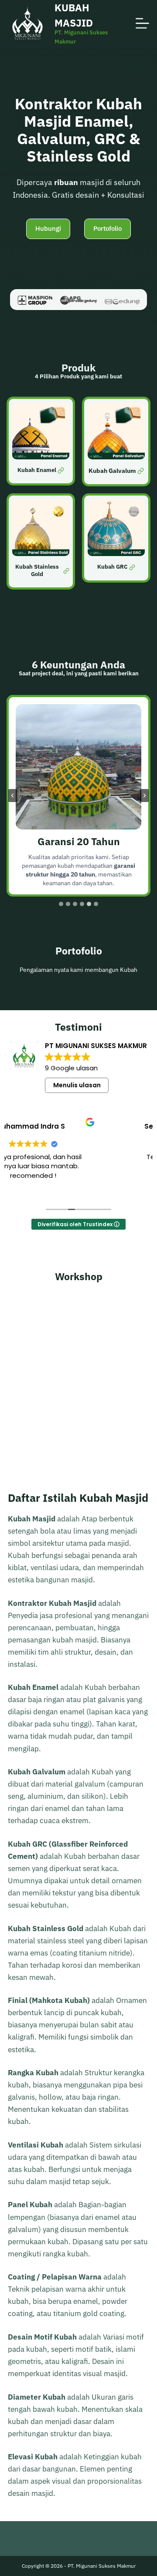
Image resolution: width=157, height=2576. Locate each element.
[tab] (61, 904)
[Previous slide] (13, 796)
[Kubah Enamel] (41, 442)
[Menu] (142, 23)
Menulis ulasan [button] (77, 1085)
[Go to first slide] (144, 796)
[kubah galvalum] (116, 442)
